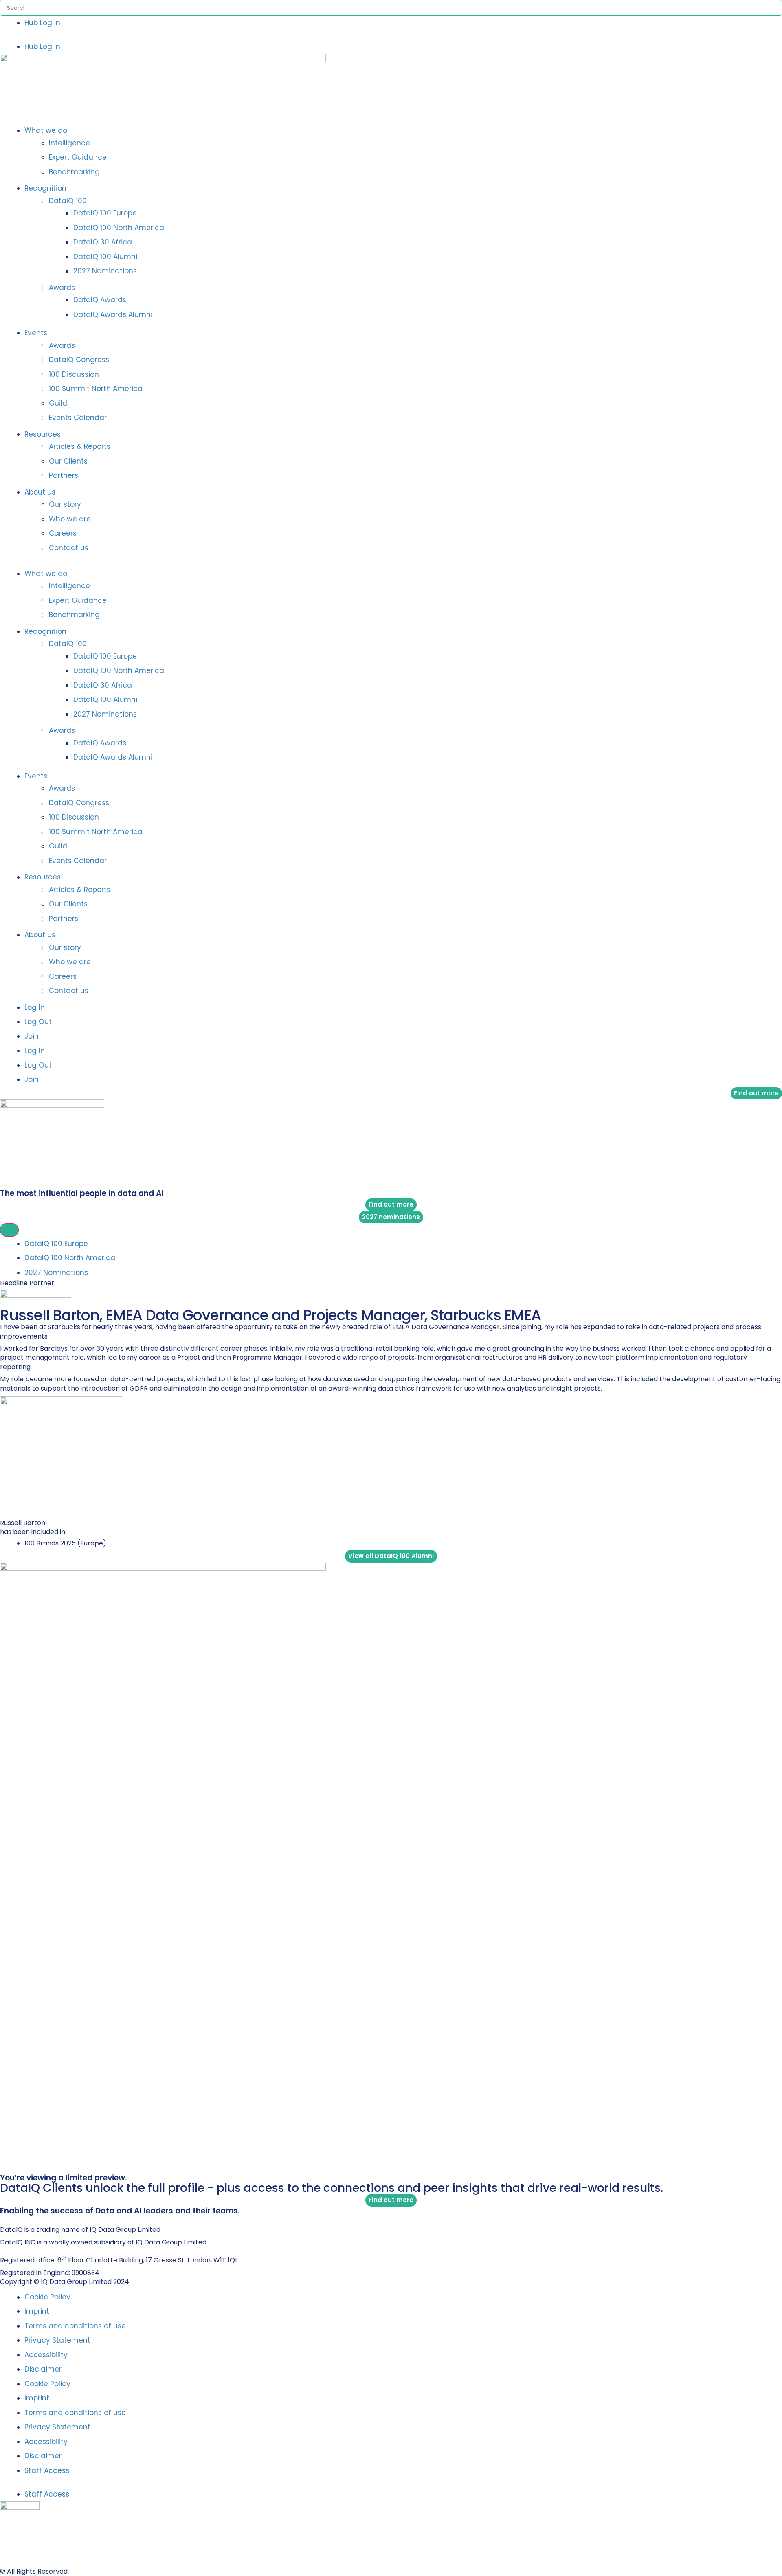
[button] (391, 35)
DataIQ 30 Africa (103, 242)
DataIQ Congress (79, 360)
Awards (62, 288)
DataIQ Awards (100, 300)
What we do (46, 130)
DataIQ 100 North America (119, 228)
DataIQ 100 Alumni (105, 257)
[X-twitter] (12, 2219)
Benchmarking (74, 172)
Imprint (37, 2311)
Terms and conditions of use (75, 2326)
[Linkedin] (3, 2219)
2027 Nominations (105, 271)
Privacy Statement (57, 2340)
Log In (35, 1007)
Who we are (70, 519)
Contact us (69, 548)
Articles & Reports (80, 446)
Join (32, 1036)
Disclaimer (43, 2369)
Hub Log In (42, 23)
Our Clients (68, 461)
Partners (64, 475)
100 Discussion (74, 374)
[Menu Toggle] (9, 1230)
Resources (43, 434)
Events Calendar (78, 418)
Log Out (38, 1022)
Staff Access (47, 2470)
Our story (65, 504)
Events (36, 333)
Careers (63, 533)
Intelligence (69, 143)
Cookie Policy (47, 2297)
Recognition (45, 188)
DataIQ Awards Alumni (113, 314)
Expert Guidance (78, 157)
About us (40, 492)
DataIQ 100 (68, 201)
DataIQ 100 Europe (105, 213)
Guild (58, 403)
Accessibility (46, 2355)
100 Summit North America (96, 389)
